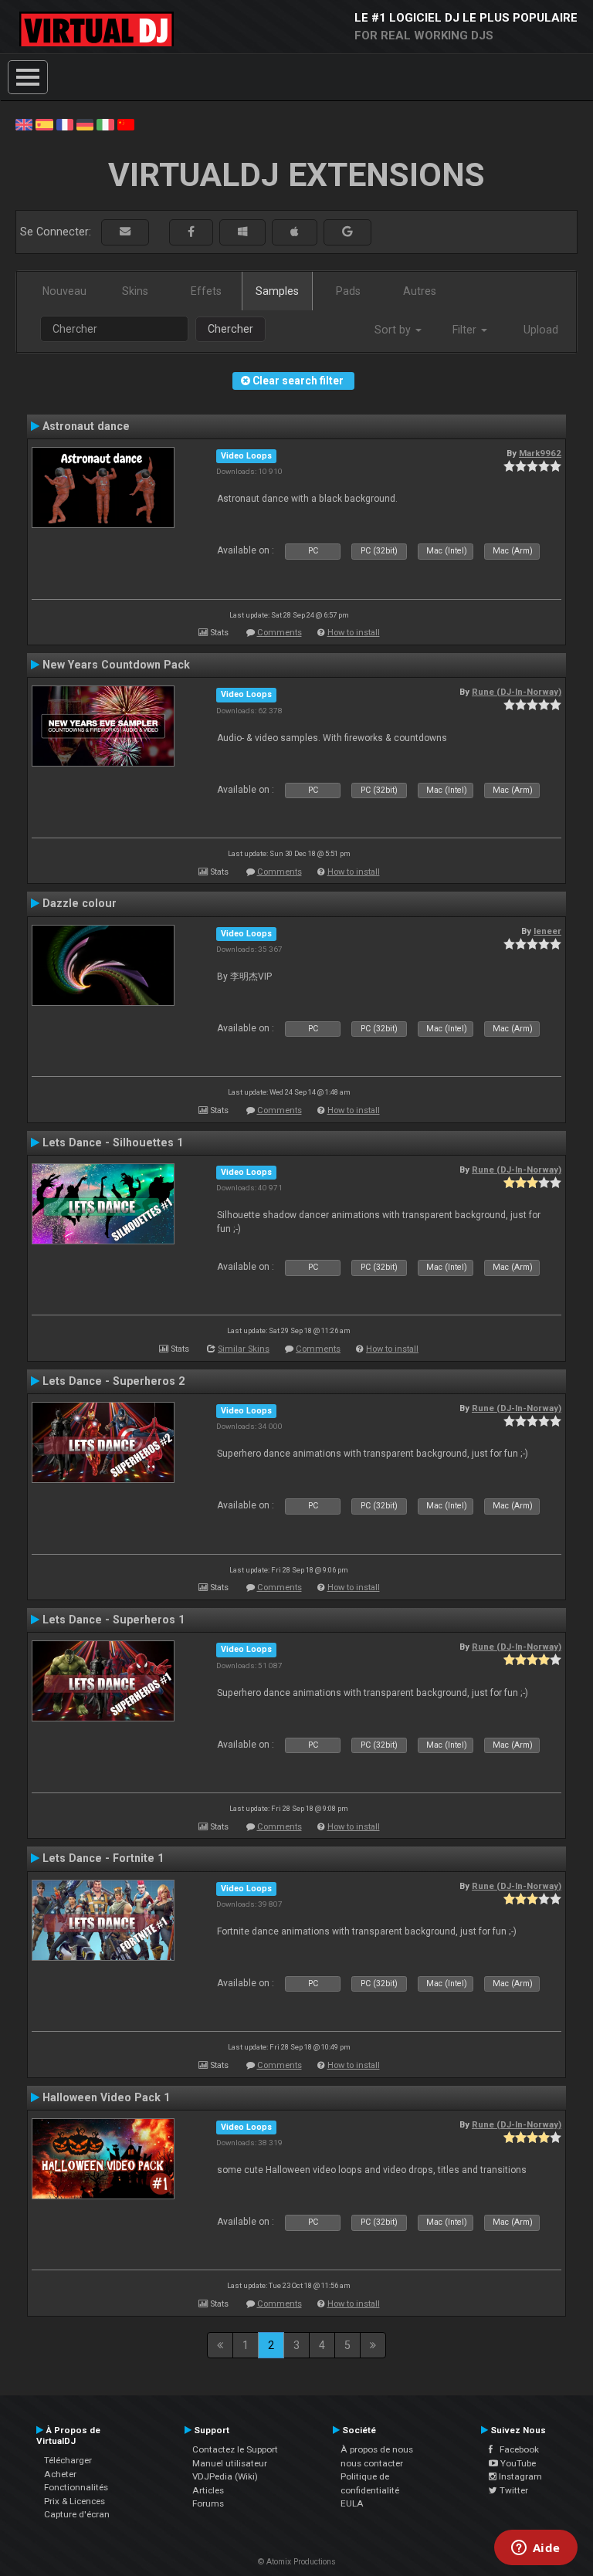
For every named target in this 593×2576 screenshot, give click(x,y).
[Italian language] (105, 124)
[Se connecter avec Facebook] (191, 232)
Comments (280, 633)
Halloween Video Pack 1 (106, 2097)
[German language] (85, 124)
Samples (277, 291)
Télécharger (68, 2460)
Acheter (60, 2474)
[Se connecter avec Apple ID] (295, 232)
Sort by (394, 330)
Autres (420, 291)
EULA (352, 2503)
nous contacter (372, 2463)
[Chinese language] (126, 124)
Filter (466, 330)
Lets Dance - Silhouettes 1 (113, 1142)
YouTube (517, 2463)
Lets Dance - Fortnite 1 (103, 1858)
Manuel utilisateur (230, 2463)
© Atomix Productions (297, 2562)
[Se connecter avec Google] (347, 232)
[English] (24, 124)
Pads (348, 291)
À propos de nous (377, 2449)
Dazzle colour (80, 903)
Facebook (516, 2449)
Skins (135, 291)
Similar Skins (244, 1349)
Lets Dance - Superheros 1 (114, 1620)
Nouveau (64, 291)
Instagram (519, 2476)
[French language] (65, 124)
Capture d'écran (77, 2514)
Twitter (513, 2490)
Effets (206, 291)
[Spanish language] (44, 124)
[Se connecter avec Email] (125, 232)
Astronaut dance (86, 426)
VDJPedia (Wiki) (225, 2476)
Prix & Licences (75, 2501)
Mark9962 (540, 453)
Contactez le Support (235, 2449)
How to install (354, 633)
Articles (208, 2490)
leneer (547, 931)
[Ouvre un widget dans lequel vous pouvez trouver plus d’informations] (535, 2549)
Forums (208, 2503)
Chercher (230, 329)
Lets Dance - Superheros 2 (114, 1381)
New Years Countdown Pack (116, 665)
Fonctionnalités (76, 2487)
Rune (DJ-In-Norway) (517, 692)
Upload (541, 330)
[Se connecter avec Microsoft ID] (242, 232)
